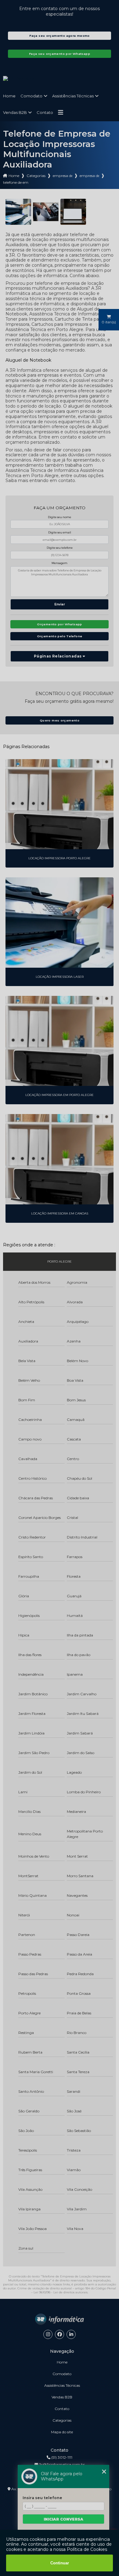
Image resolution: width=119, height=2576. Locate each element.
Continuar (60, 2563)
